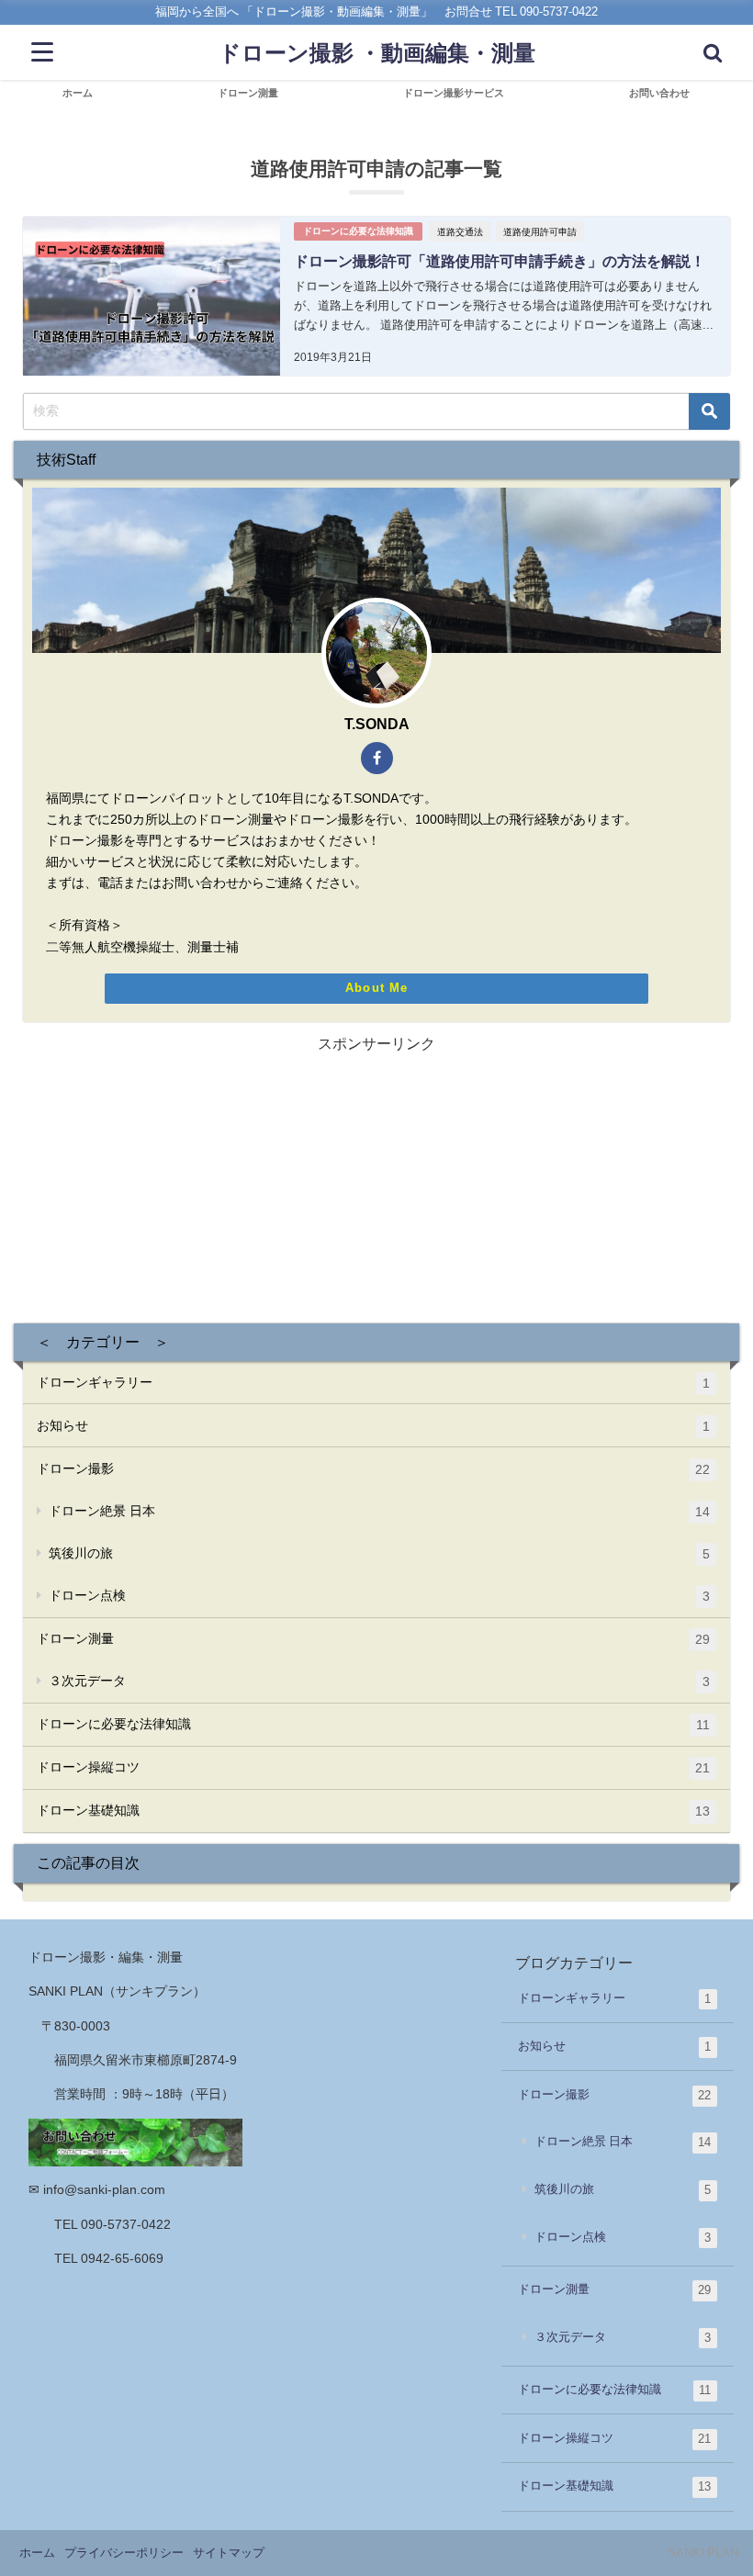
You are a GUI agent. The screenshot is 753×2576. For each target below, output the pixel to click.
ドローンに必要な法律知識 (358, 231)
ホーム (78, 93)
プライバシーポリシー (124, 2553)
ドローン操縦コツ (373, 1767)
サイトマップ (229, 2553)
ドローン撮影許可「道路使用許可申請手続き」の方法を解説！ (500, 261)
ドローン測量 (248, 93)
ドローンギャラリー (373, 1383)
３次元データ (379, 1681)
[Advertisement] (377, 1185)
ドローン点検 (379, 1596)
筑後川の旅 (379, 1553)
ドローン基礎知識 (373, 1811)
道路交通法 (460, 231)
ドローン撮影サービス (454, 93)
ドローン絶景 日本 (379, 1511)
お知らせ (373, 1426)
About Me (376, 988)
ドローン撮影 (373, 1469)
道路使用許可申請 (540, 231)
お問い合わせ (659, 93)
